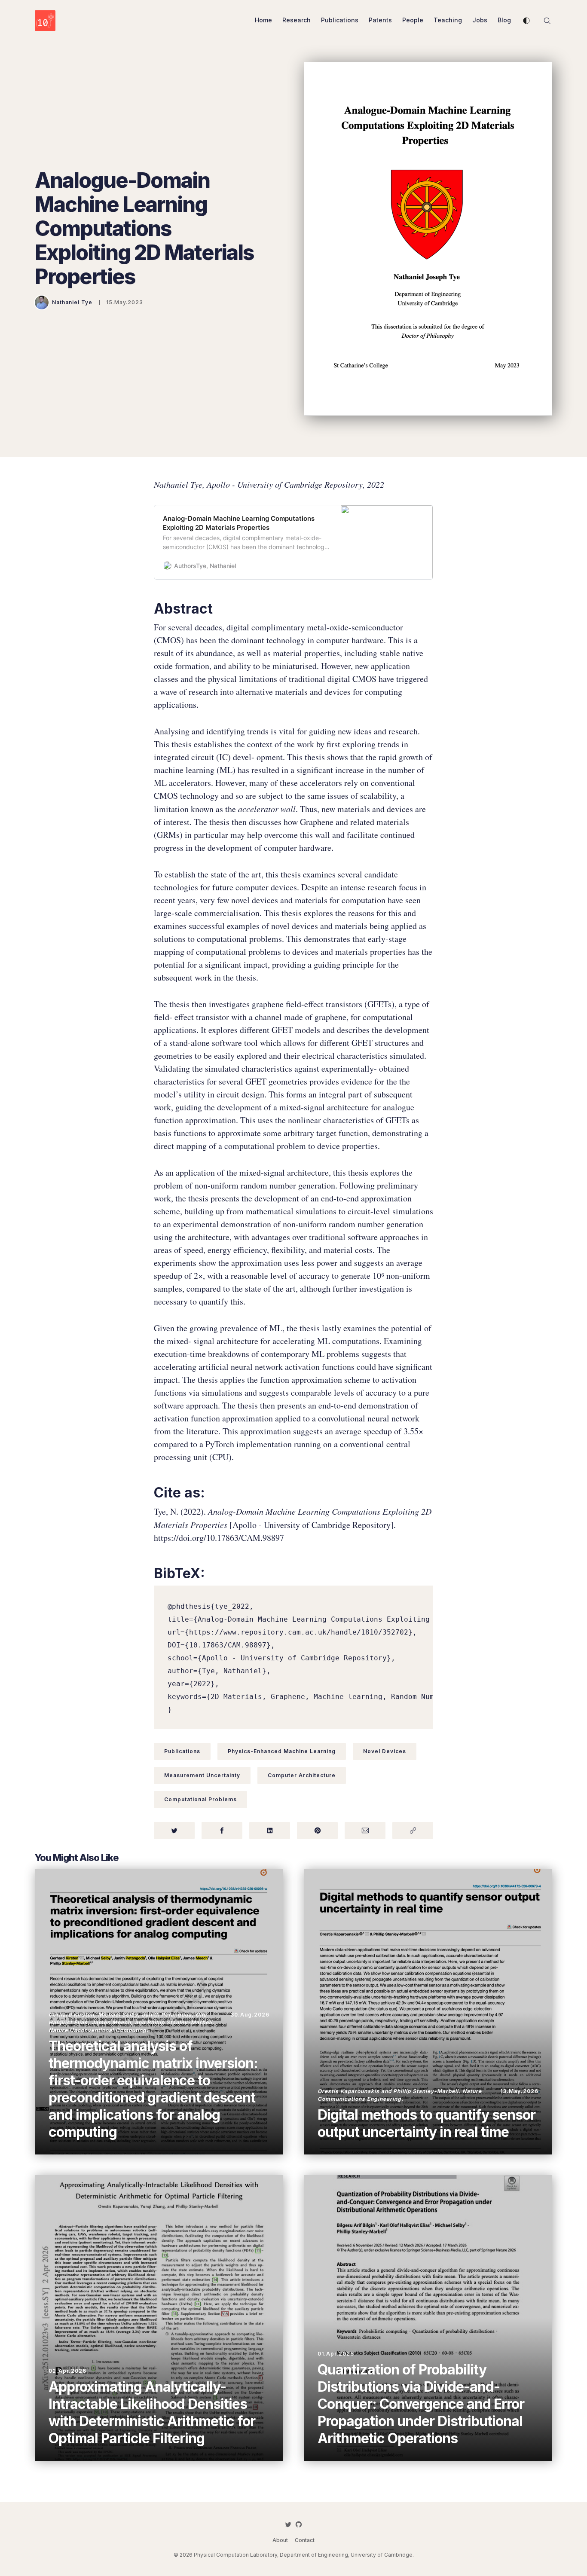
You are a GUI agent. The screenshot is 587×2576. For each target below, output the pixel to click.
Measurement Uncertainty (202, 1775)
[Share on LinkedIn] (270, 1830)
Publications (340, 20)
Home (263, 20)
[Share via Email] (365, 1830)
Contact (305, 2540)
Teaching (448, 20)
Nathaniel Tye (72, 302)
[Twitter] (288, 2524)
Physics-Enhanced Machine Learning (282, 1751)
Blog (504, 20)
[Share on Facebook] (222, 1830)
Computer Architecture (302, 1775)
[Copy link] (413, 1830)
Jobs (480, 20)
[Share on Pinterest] (317, 1830)
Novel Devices (385, 1751)
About (280, 2540)
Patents (380, 20)
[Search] (547, 20)
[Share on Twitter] (174, 1830)
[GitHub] (299, 2524)
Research (297, 20)
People (413, 20)
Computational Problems (200, 1799)
